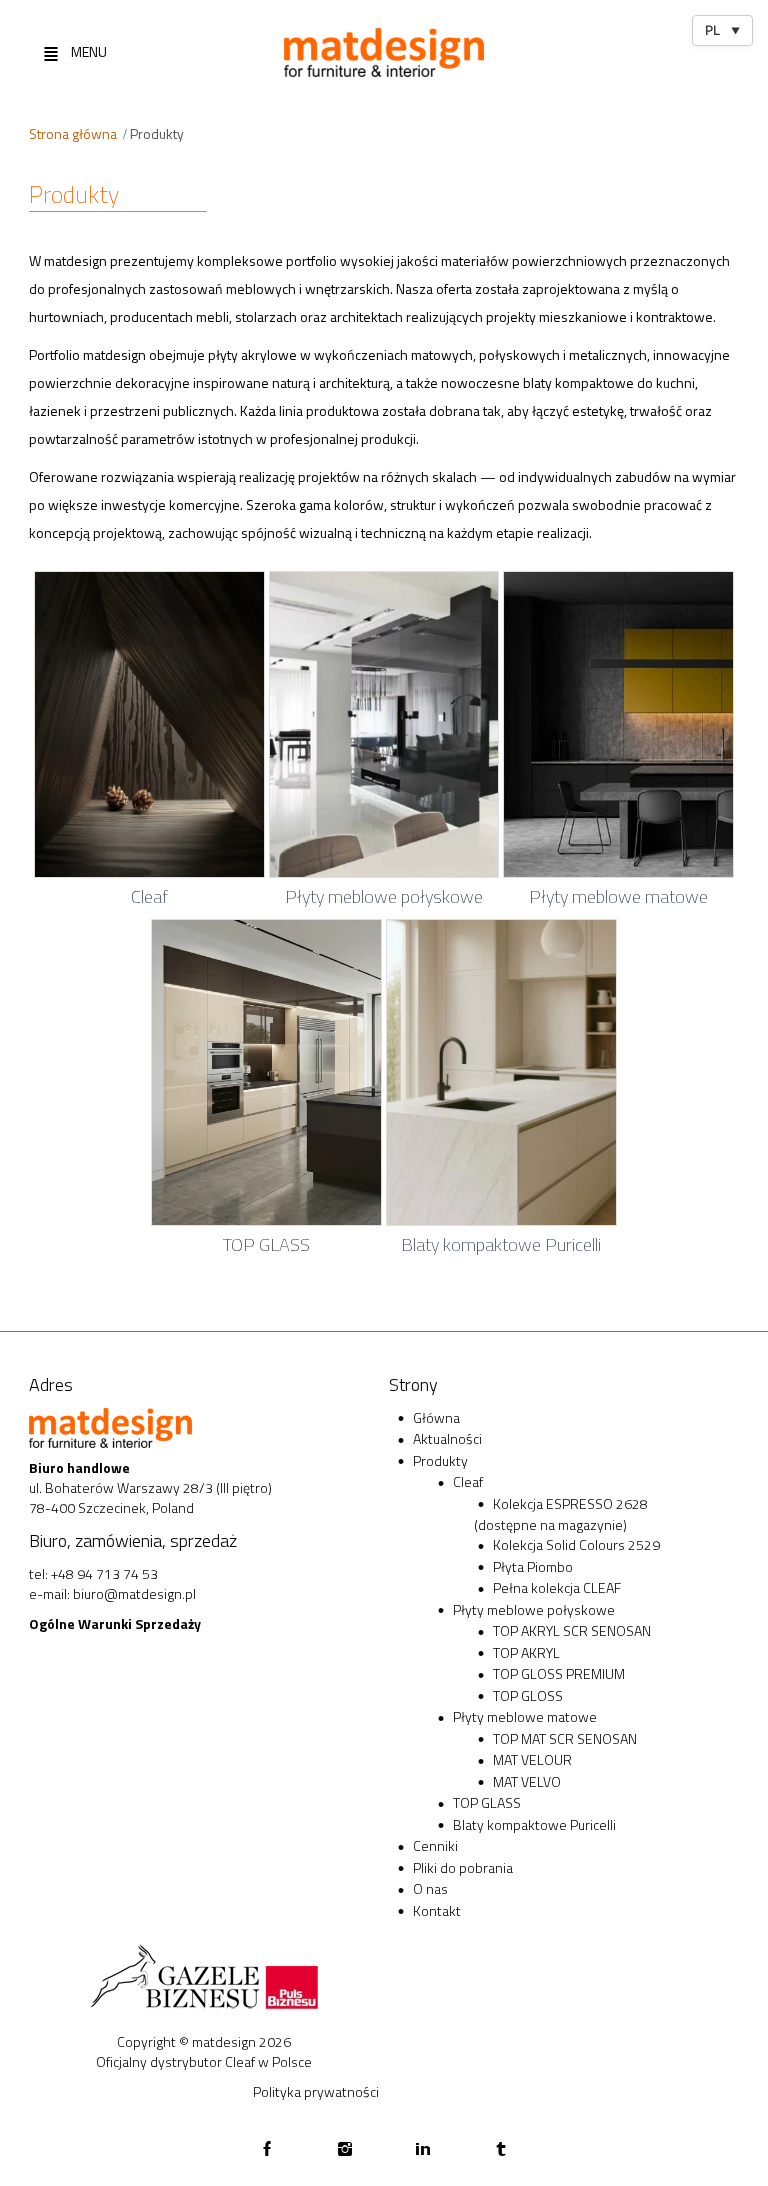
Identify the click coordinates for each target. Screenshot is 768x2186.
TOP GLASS (487, 1802)
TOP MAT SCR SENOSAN (565, 1738)
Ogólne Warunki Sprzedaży (115, 1623)
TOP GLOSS (528, 1695)
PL (722, 30)
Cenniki (435, 1845)
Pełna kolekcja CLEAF (557, 1587)
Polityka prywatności (316, 2091)
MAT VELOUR (532, 1759)
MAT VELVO (527, 1781)
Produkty (440, 1460)
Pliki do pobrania (463, 1867)
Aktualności (447, 1438)
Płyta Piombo (533, 1566)
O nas (430, 1888)
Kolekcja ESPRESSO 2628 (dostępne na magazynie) (561, 1514)
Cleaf (468, 1481)
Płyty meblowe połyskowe (534, 1609)
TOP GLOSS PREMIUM (559, 1673)
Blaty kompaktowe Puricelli (534, 1824)
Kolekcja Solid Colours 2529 (576, 1544)
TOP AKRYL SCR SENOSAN (572, 1630)
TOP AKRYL (526, 1652)
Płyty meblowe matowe (525, 1716)
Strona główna (73, 133)
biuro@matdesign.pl (134, 1593)
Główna (436, 1417)
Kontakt (437, 1910)
